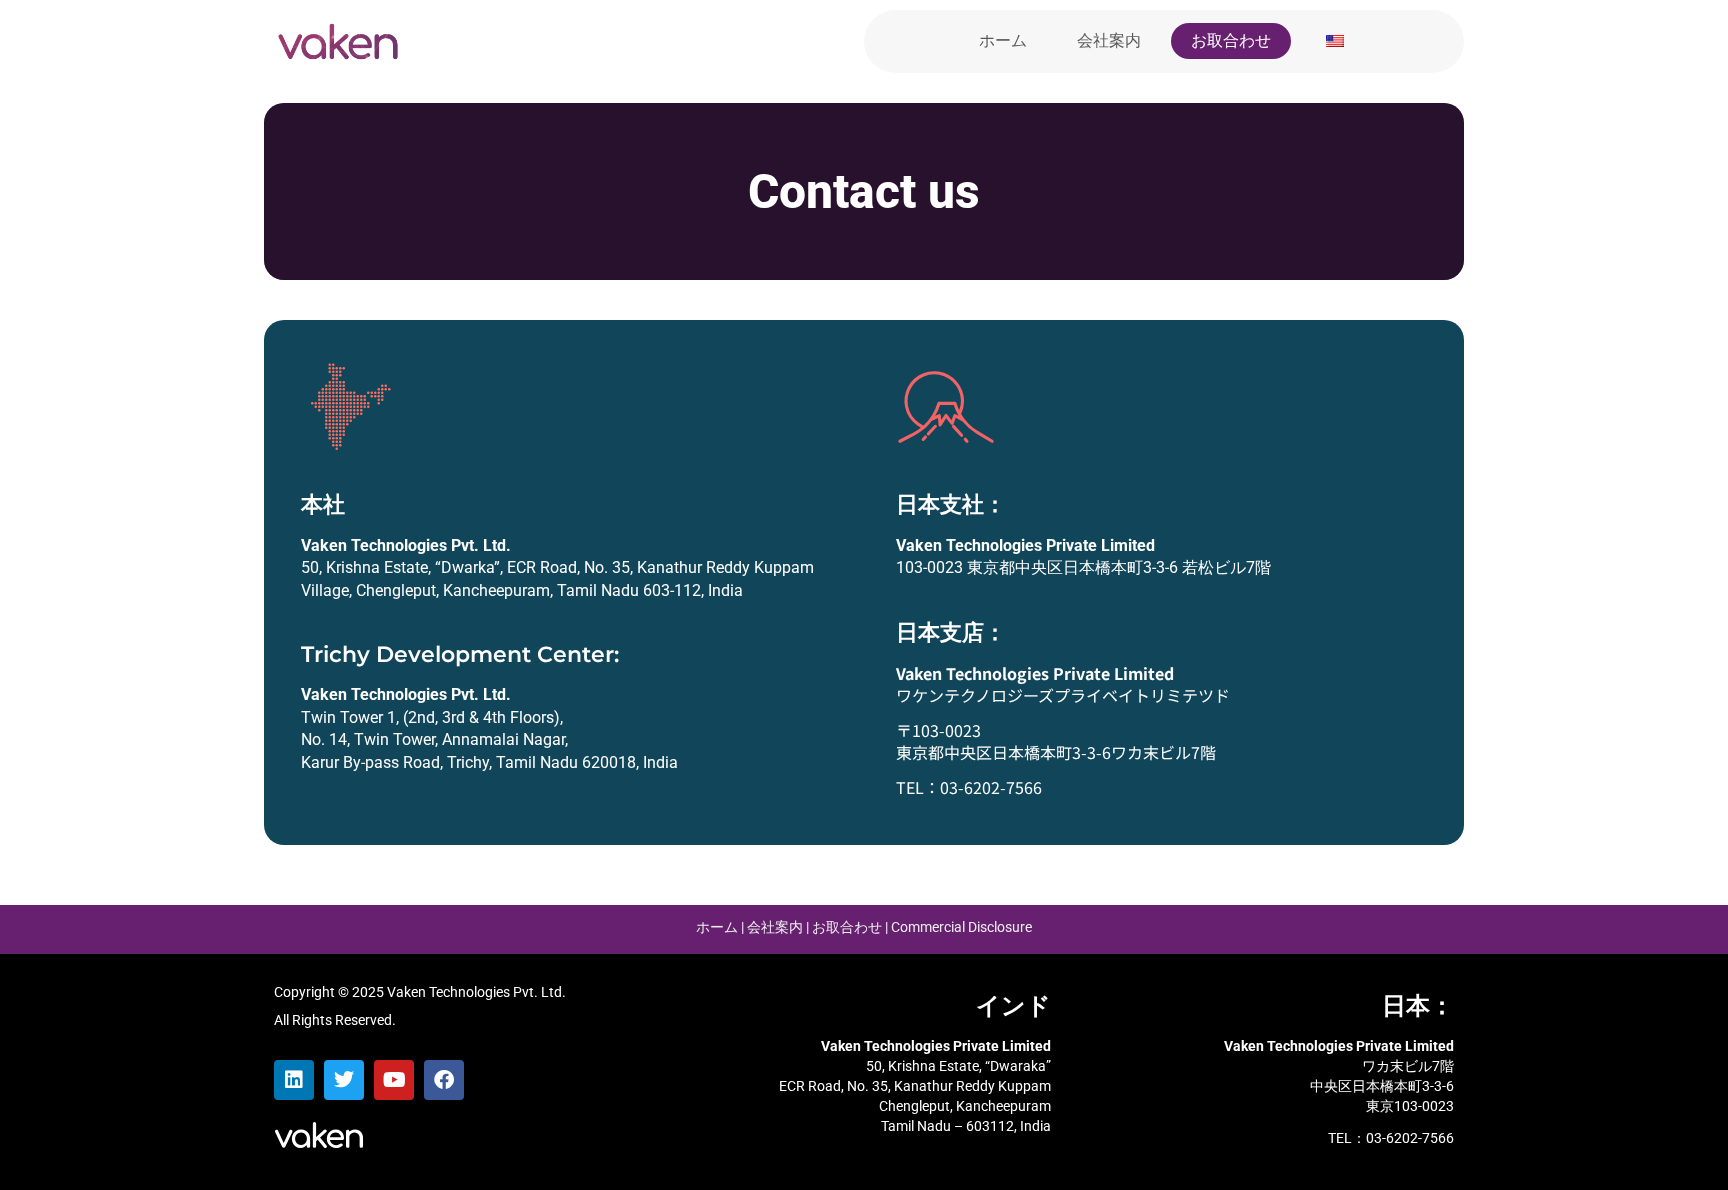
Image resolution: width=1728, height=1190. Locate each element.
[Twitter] (344, 1080)
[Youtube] (394, 1080)
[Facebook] (444, 1080)
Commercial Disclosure (961, 927)
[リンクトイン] (294, 1080)
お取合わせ (1231, 40)
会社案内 (1109, 40)
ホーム (1003, 40)
